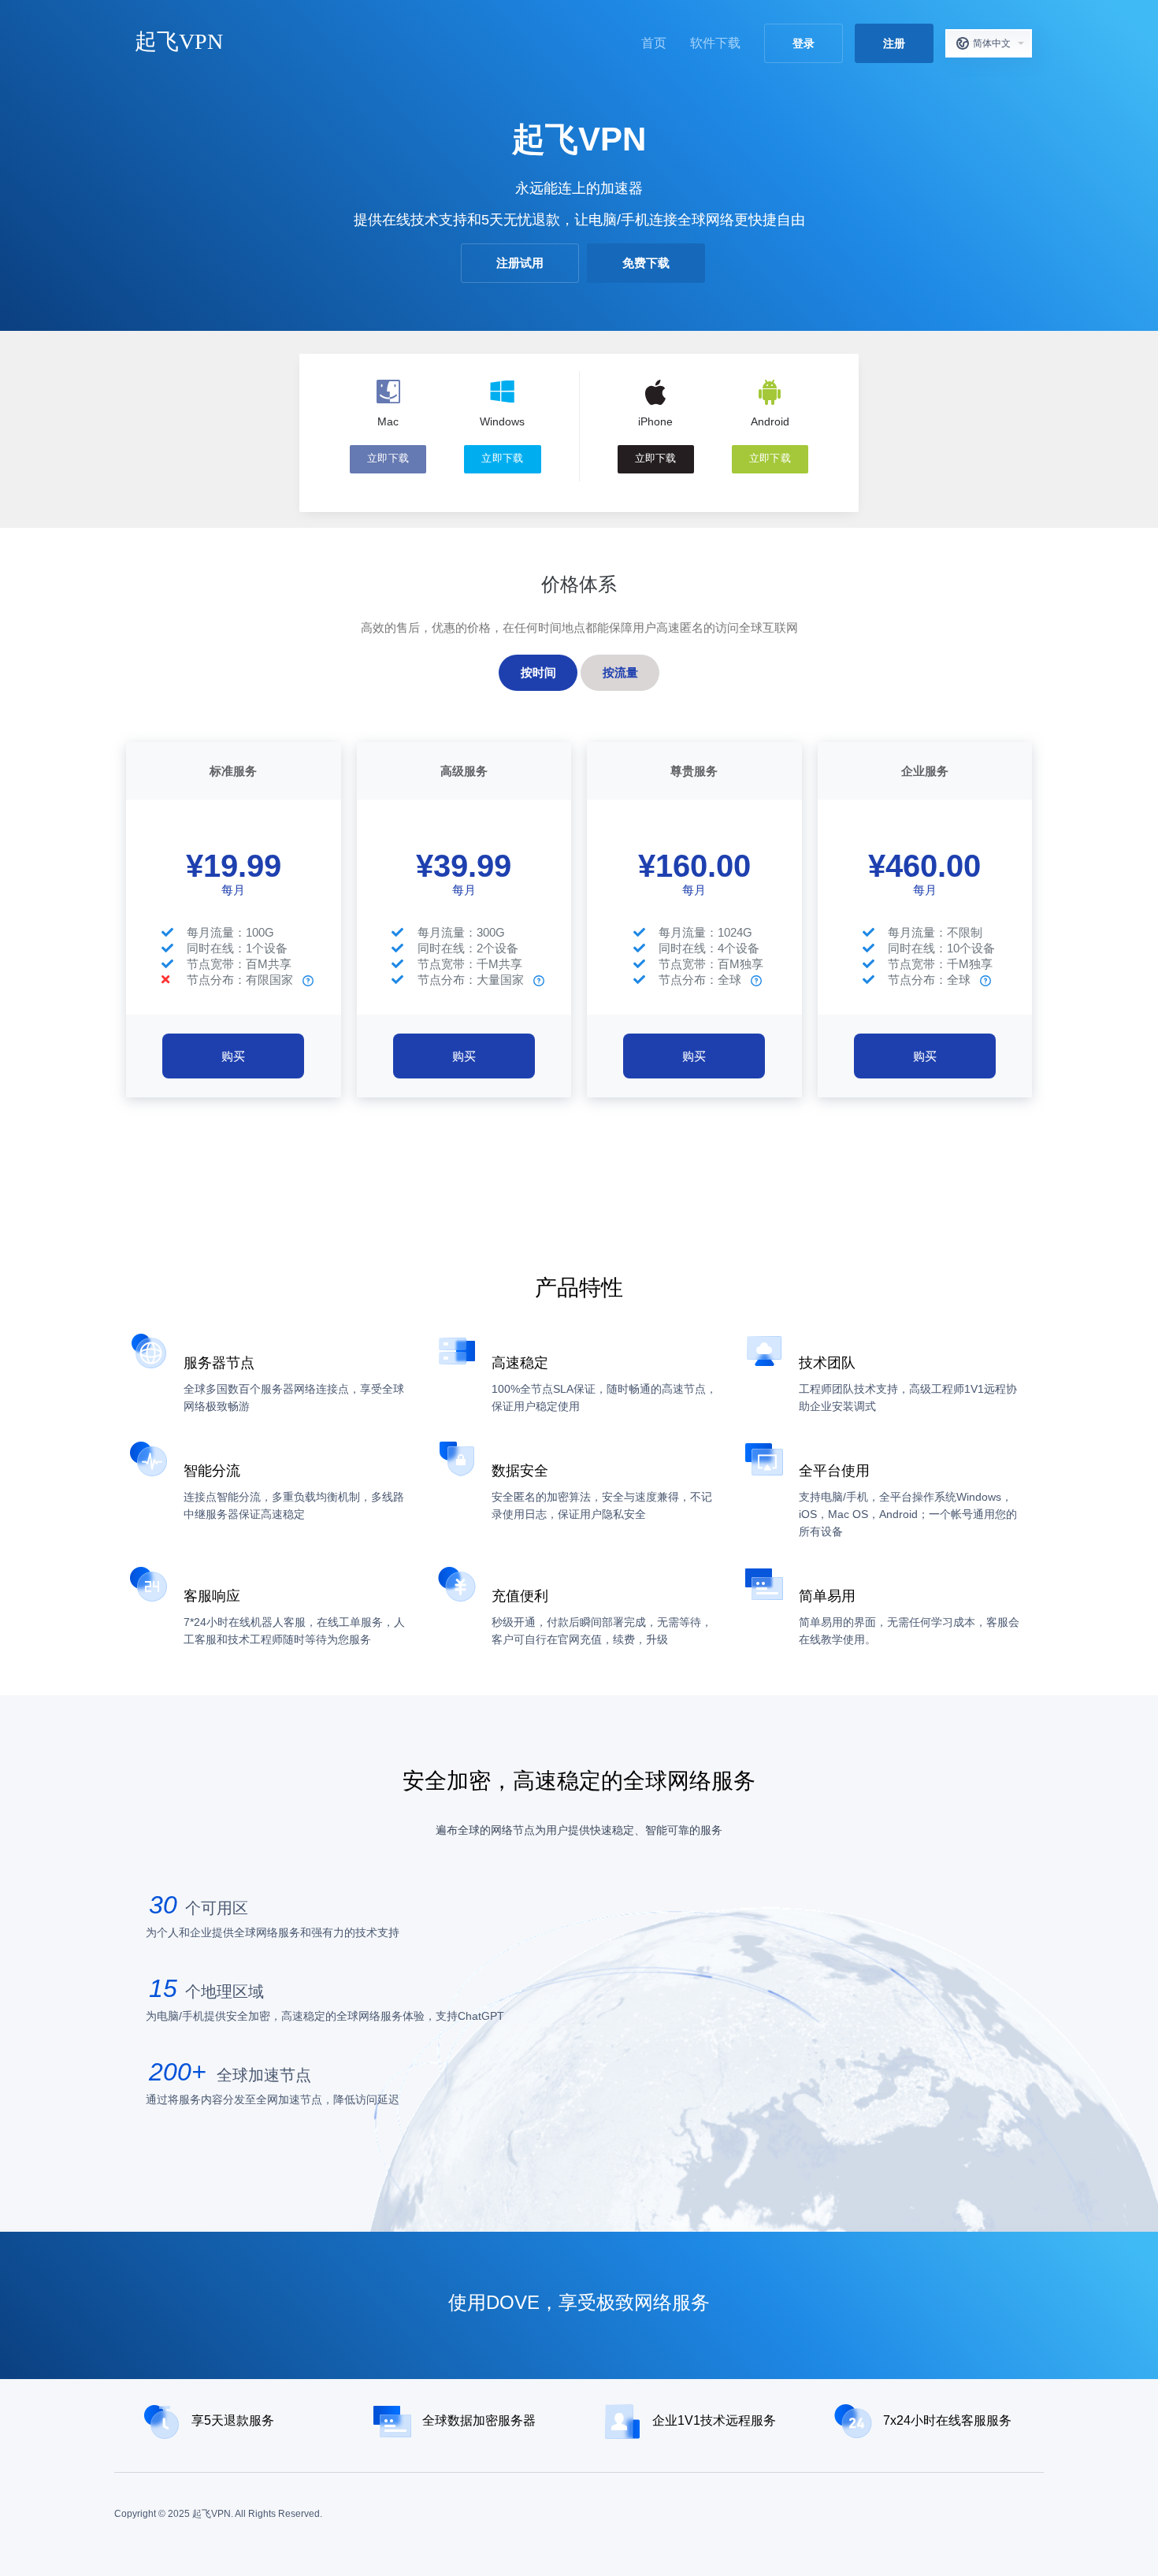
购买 (233, 1056)
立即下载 (388, 458)
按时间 (538, 672)
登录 (804, 43)
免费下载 (646, 263)
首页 (654, 43)
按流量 (620, 672)
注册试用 (520, 263)
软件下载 (715, 43)
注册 (894, 43)
